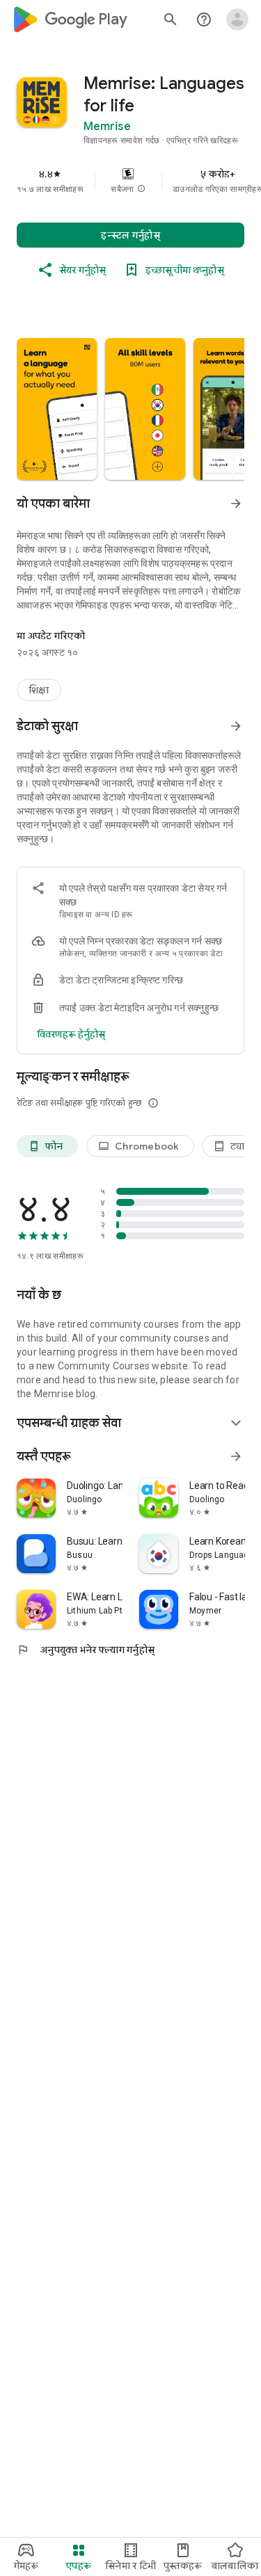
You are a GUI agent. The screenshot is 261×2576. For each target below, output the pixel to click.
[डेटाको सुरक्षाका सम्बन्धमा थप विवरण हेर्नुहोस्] (71, 1034)
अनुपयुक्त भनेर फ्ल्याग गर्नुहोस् (86, 1650)
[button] (141, 189)
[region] (130, 181)
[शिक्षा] (39, 690)
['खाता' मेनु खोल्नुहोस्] (237, 19)
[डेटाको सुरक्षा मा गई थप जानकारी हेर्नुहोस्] (236, 726)
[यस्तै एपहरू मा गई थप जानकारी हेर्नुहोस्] (236, 1456)
